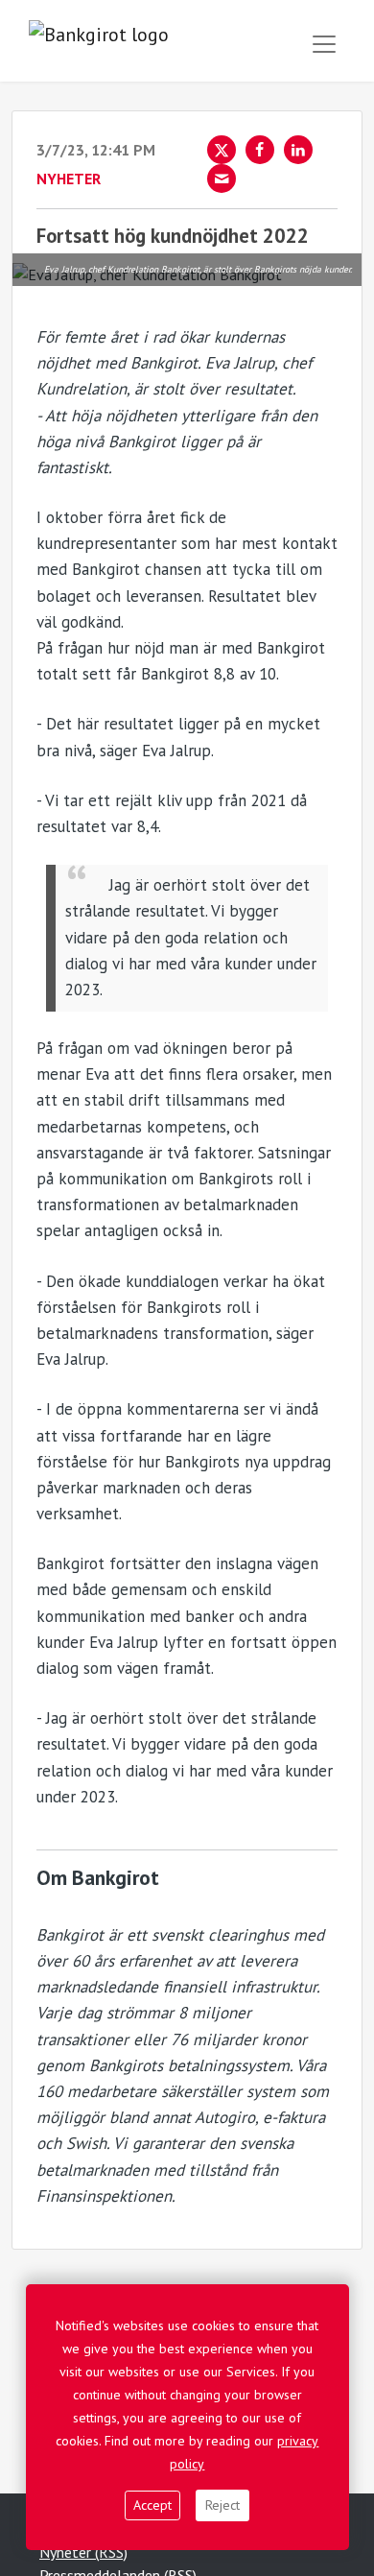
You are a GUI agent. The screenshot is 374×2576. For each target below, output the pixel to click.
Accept (152, 2505)
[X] (222, 150)
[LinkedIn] (298, 150)
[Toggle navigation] (324, 44)
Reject (222, 2505)
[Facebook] (260, 150)
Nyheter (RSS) (83, 2552)
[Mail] (222, 179)
